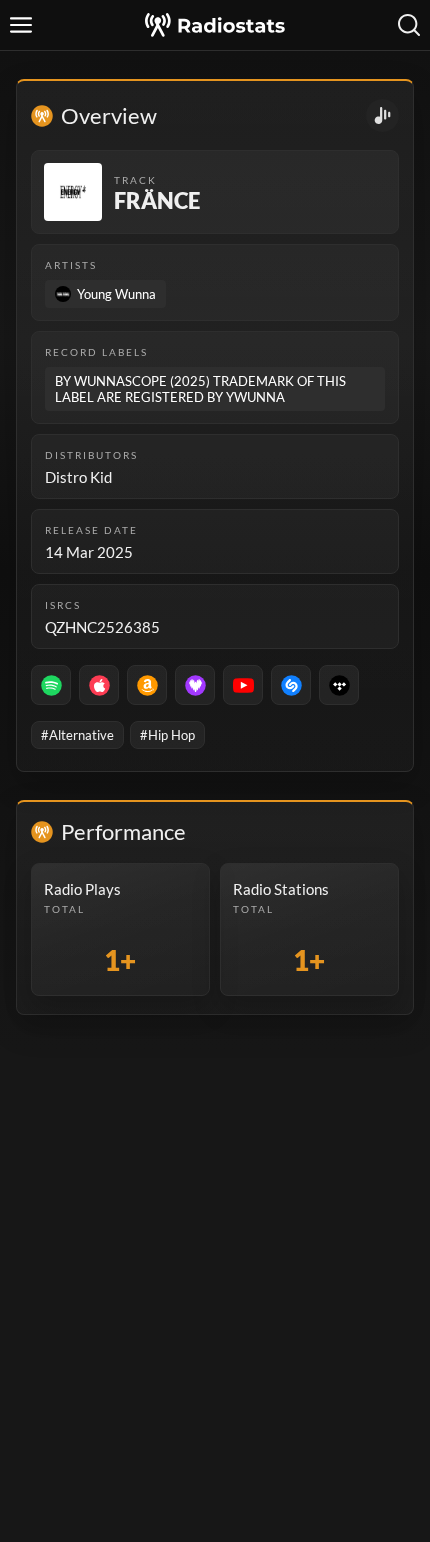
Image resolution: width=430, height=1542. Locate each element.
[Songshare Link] (382, 115)
